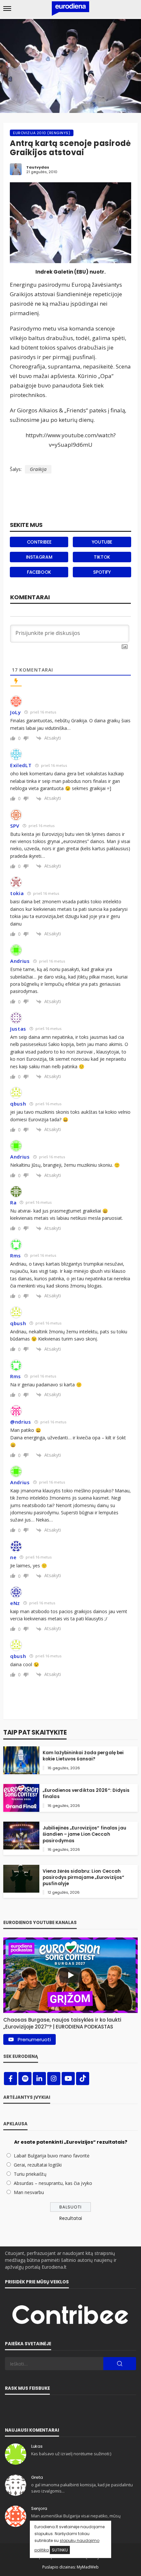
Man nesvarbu (29, 2192)
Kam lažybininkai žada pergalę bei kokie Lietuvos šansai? (83, 1756)
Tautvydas (38, 167)
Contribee (39, 542)
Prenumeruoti (34, 2039)
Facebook (39, 572)
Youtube (102, 542)
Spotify (102, 572)
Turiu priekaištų (30, 2174)
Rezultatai (71, 2218)
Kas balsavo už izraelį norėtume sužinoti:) (71, 2454)
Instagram (39, 557)
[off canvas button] (7, 9)
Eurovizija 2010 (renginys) (42, 133)
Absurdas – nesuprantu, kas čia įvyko (53, 2183)
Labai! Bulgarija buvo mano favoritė (52, 2156)
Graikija (38, 469)
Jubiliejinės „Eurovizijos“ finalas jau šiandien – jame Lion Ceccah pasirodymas (84, 1834)
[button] (70, 2022)
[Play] (70, 1975)
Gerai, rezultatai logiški (38, 2165)
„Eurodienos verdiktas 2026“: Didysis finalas (86, 1793)
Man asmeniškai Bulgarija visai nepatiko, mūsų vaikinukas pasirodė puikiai (76, 2519)
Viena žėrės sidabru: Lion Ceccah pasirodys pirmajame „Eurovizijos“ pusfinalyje (83, 1877)
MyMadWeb (88, 2567)
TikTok (102, 557)
